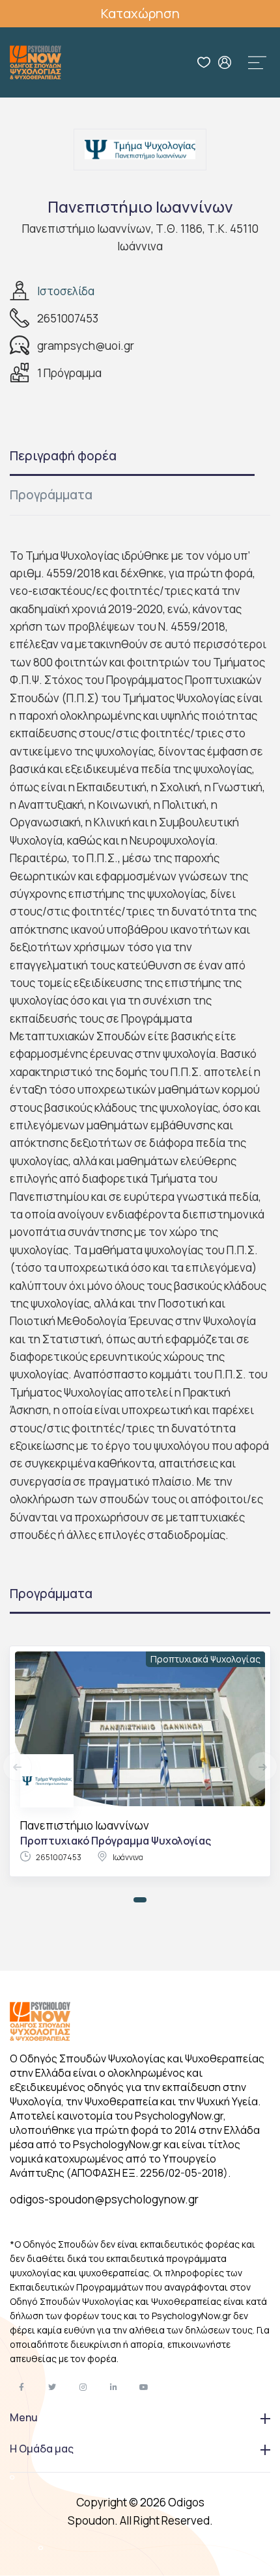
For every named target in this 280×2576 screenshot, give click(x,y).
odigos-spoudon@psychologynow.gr (104, 2199)
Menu (24, 2417)
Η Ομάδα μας (42, 2449)
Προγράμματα (51, 495)
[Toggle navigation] (257, 62)
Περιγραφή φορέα (63, 456)
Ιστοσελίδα (66, 291)
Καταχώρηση (140, 13)
